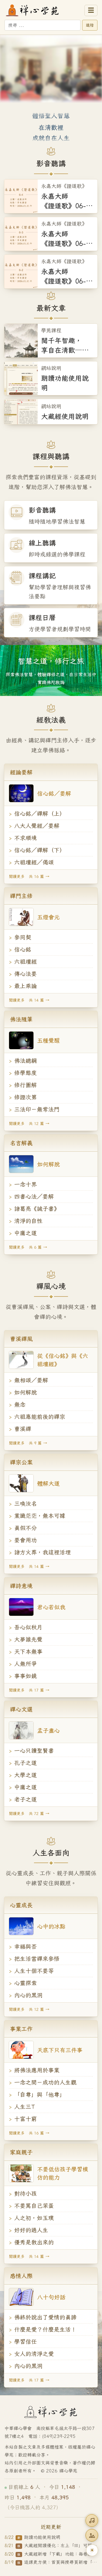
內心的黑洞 (28, 1995)
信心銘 (23, 949)
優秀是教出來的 (34, 2242)
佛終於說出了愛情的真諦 (45, 2317)
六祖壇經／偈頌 (34, 862)
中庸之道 (25, 1233)
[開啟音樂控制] (92, 2521)
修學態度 (25, 1073)
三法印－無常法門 (37, 1109)
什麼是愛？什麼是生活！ (45, 2329)
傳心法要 (25, 974)
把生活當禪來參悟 (37, 1959)
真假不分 (25, 1528)
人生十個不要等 (34, 1971)
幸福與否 (25, 1946)
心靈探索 (25, 1983)
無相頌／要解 (31, 1380)
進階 (90, 25)
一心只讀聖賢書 (34, 1751)
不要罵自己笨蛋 (34, 2206)
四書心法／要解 (34, 1196)
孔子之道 (25, 1763)
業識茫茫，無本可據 (40, 1516)
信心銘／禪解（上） (40, 814)
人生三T (25, 2107)
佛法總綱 (25, 1061)
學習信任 (25, 2342)
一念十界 (25, 1184)
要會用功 (25, 1540)
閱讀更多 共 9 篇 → (28, 1443)
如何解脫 (25, 1392)
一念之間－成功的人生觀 (45, 2082)
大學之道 (25, 1775)
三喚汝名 (25, 1504)
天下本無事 (28, 1652)
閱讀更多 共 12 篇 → (29, 1124)
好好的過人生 (31, 2230)
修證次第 (25, 1097)
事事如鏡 (25, 1676)
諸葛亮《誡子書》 (37, 1209)
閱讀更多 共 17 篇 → (29, 1690)
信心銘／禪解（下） (40, 850)
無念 (20, 1404)
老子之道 (25, 1799)
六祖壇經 (25, 962)
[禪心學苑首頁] (43, 10)
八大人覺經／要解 (37, 826)
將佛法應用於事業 (37, 2070)
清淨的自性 (28, 1221)
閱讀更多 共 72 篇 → (29, 1814)
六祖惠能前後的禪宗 (40, 1417)
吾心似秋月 (28, 1627)
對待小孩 (25, 2194)
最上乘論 (25, 986)
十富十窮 (25, 2119)
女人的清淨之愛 (34, 2354)
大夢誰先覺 (28, 1639)
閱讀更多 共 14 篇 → (29, 1000)
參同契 (23, 937)
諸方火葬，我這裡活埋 (42, 1552)
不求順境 (25, 838)
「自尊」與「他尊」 (40, 2094)
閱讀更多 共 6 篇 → (28, 1247)
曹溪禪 (23, 1429)
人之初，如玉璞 (34, 2218)
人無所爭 (25, 1664)
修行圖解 (25, 1085)
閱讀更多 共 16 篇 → (29, 876)
